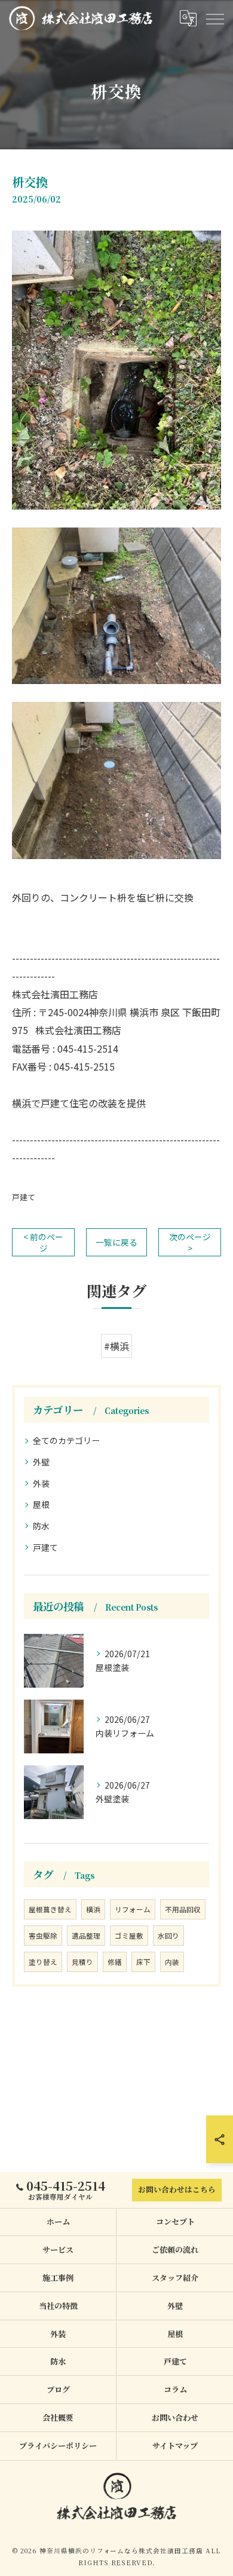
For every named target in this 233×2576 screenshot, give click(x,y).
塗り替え (43, 1962)
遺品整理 (86, 1936)
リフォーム (133, 1909)
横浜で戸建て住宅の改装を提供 (79, 1103)
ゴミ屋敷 (129, 1936)
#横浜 (116, 1346)
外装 (41, 1483)
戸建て (24, 1197)
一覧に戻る (116, 1242)
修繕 (115, 1962)
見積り (82, 1962)
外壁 (41, 1462)
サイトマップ (175, 2445)
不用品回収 (183, 1909)
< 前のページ (43, 1242)
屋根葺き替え (50, 1909)
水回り (168, 1936)
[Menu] (214, 18)
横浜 (93, 1909)
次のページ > (190, 1242)
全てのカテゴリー (66, 1440)
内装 (172, 1962)
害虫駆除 (43, 1936)
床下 (143, 1962)
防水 (41, 1526)
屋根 (41, 1504)
